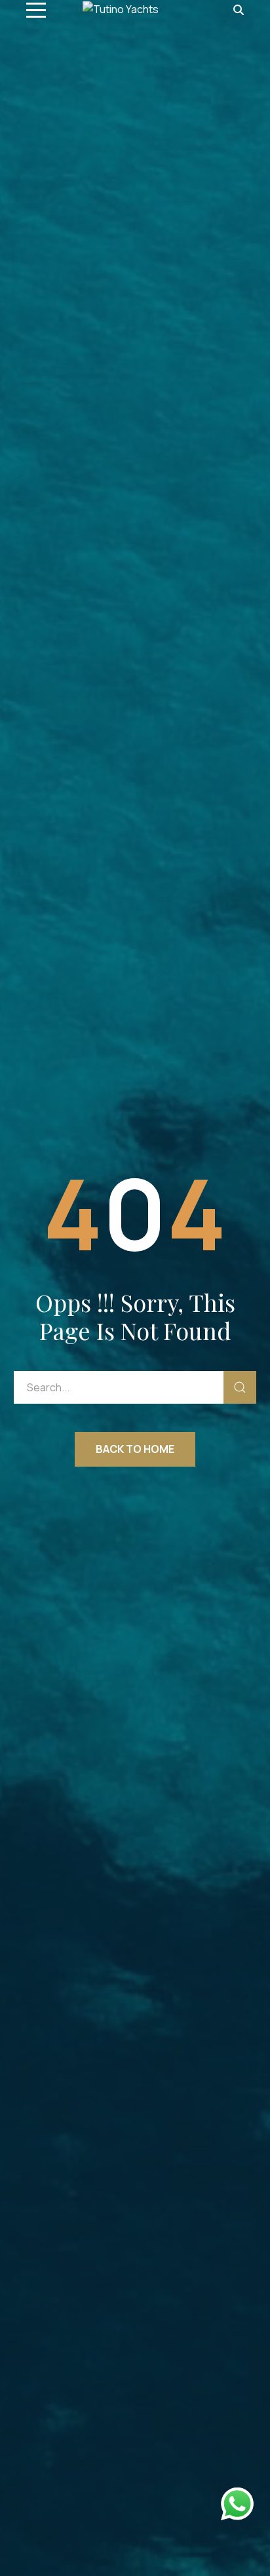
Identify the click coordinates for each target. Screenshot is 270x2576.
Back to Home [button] (135, 1449)
